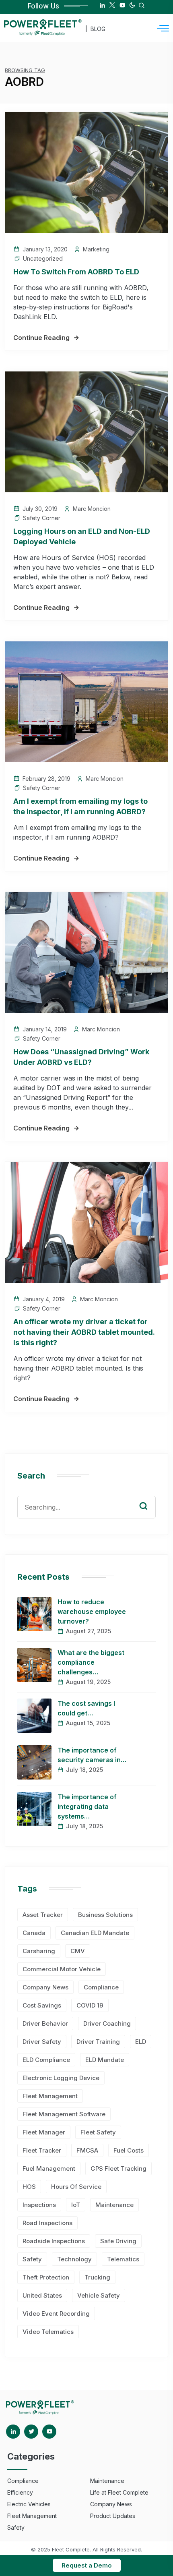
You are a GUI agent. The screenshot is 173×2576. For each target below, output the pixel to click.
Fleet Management (50, 2096)
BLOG (98, 29)
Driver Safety (42, 2042)
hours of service (76, 2187)
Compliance (101, 1987)
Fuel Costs (129, 2150)
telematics (123, 2259)
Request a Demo (87, 2565)
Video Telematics (48, 2332)
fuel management (49, 2168)
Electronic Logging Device (61, 2078)
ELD (141, 2042)
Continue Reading (41, 338)
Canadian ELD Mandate (95, 1933)
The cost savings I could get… (86, 1708)
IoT (76, 2205)
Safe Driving (118, 2241)
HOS (29, 2187)
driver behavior (45, 2023)
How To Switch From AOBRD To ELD (76, 272)
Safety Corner (42, 518)
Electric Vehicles (29, 2504)
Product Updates (113, 2516)
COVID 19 (90, 2005)
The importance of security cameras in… (92, 1755)
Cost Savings (42, 2005)
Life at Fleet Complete (119, 2492)
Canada (34, 1933)
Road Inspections (47, 2223)
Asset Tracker (43, 1915)
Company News (45, 1987)
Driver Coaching (107, 2023)
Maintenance (114, 2205)
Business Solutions (105, 1915)
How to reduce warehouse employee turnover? (92, 1612)
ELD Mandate (105, 2060)
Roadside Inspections (54, 2241)
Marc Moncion (92, 509)
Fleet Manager (44, 2132)
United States (42, 2295)
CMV (78, 1951)
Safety (32, 2259)
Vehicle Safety (99, 2295)
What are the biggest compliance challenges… (91, 1662)
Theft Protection (46, 2277)
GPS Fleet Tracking (118, 2168)
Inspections (39, 2205)
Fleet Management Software (64, 2114)
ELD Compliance (46, 2060)
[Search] (149, 1498)
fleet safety (98, 2132)
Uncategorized (43, 258)
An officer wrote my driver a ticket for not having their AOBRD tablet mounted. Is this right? (84, 1332)
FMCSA (87, 2150)
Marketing (96, 249)
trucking (97, 2277)
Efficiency (20, 2492)
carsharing (39, 1951)
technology (74, 2259)
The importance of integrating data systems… (87, 1807)
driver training (98, 2042)
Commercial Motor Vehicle (62, 1969)
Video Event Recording (56, 2314)
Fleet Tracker (42, 2150)
